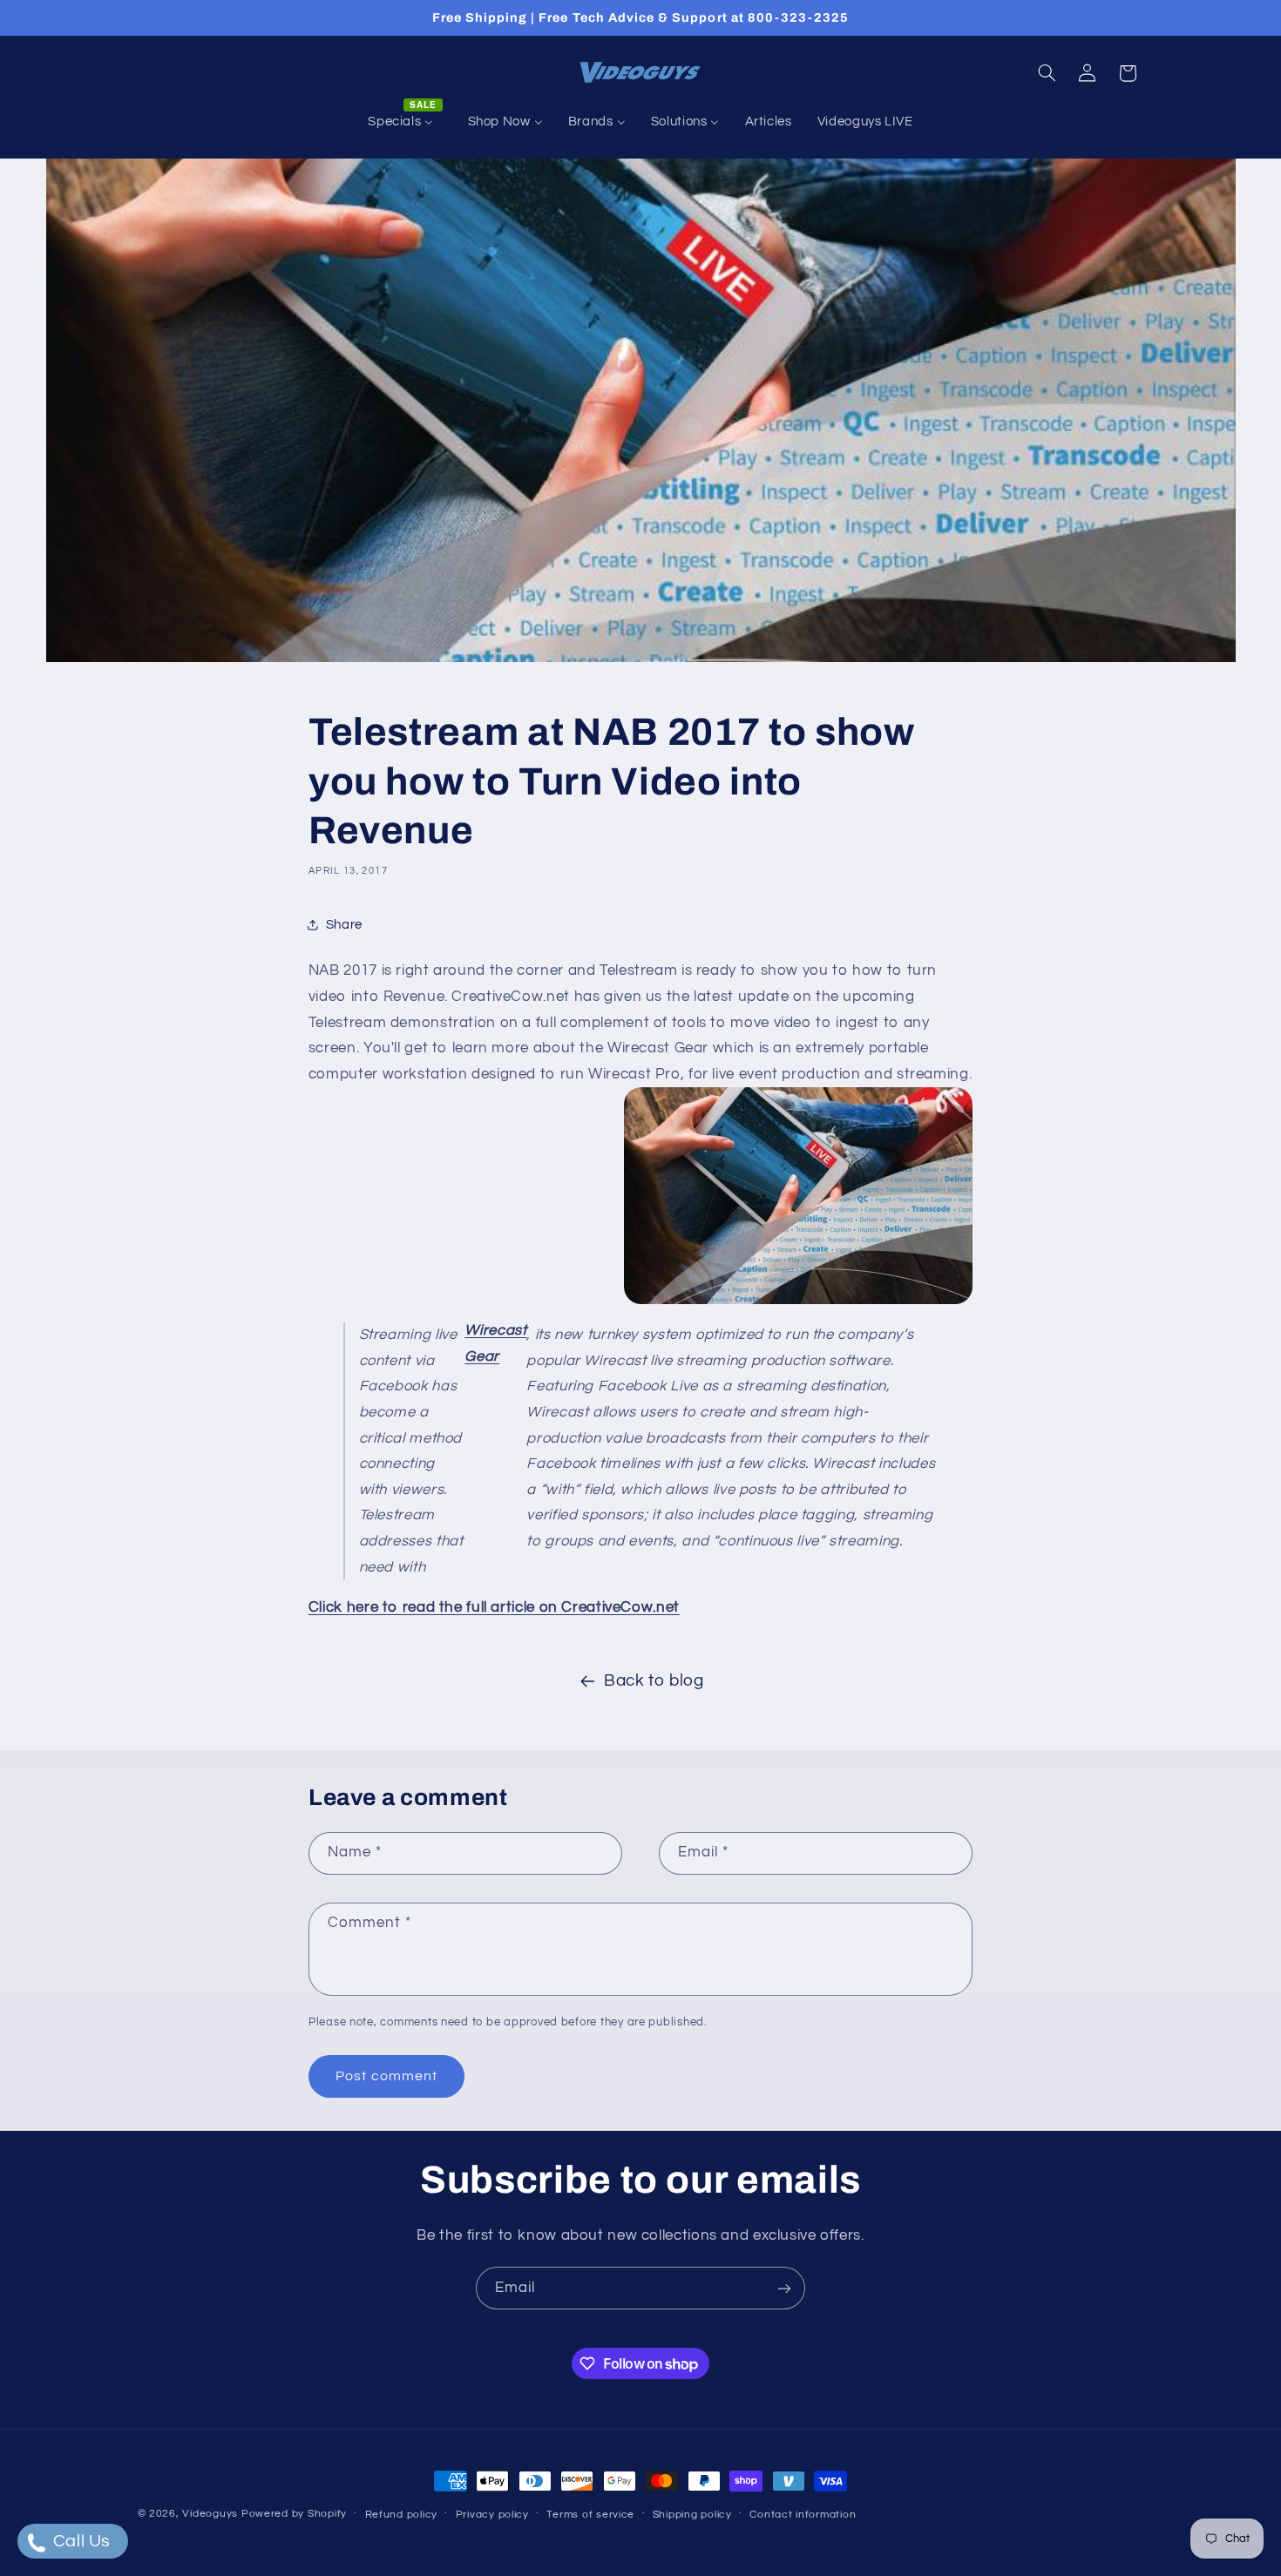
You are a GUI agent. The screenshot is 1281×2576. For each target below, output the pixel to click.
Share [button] (344, 925)
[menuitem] (405, 122)
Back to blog (654, 1681)
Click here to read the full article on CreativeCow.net (494, 1607)
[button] (1047, 73)
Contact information (803, 2515)
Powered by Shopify (294, 2514)
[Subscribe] (784, 2288)
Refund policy (402, 2515)
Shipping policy (692, 2515)
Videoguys (210, 2514)
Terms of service (590, 2515)
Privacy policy (492, 2515)
